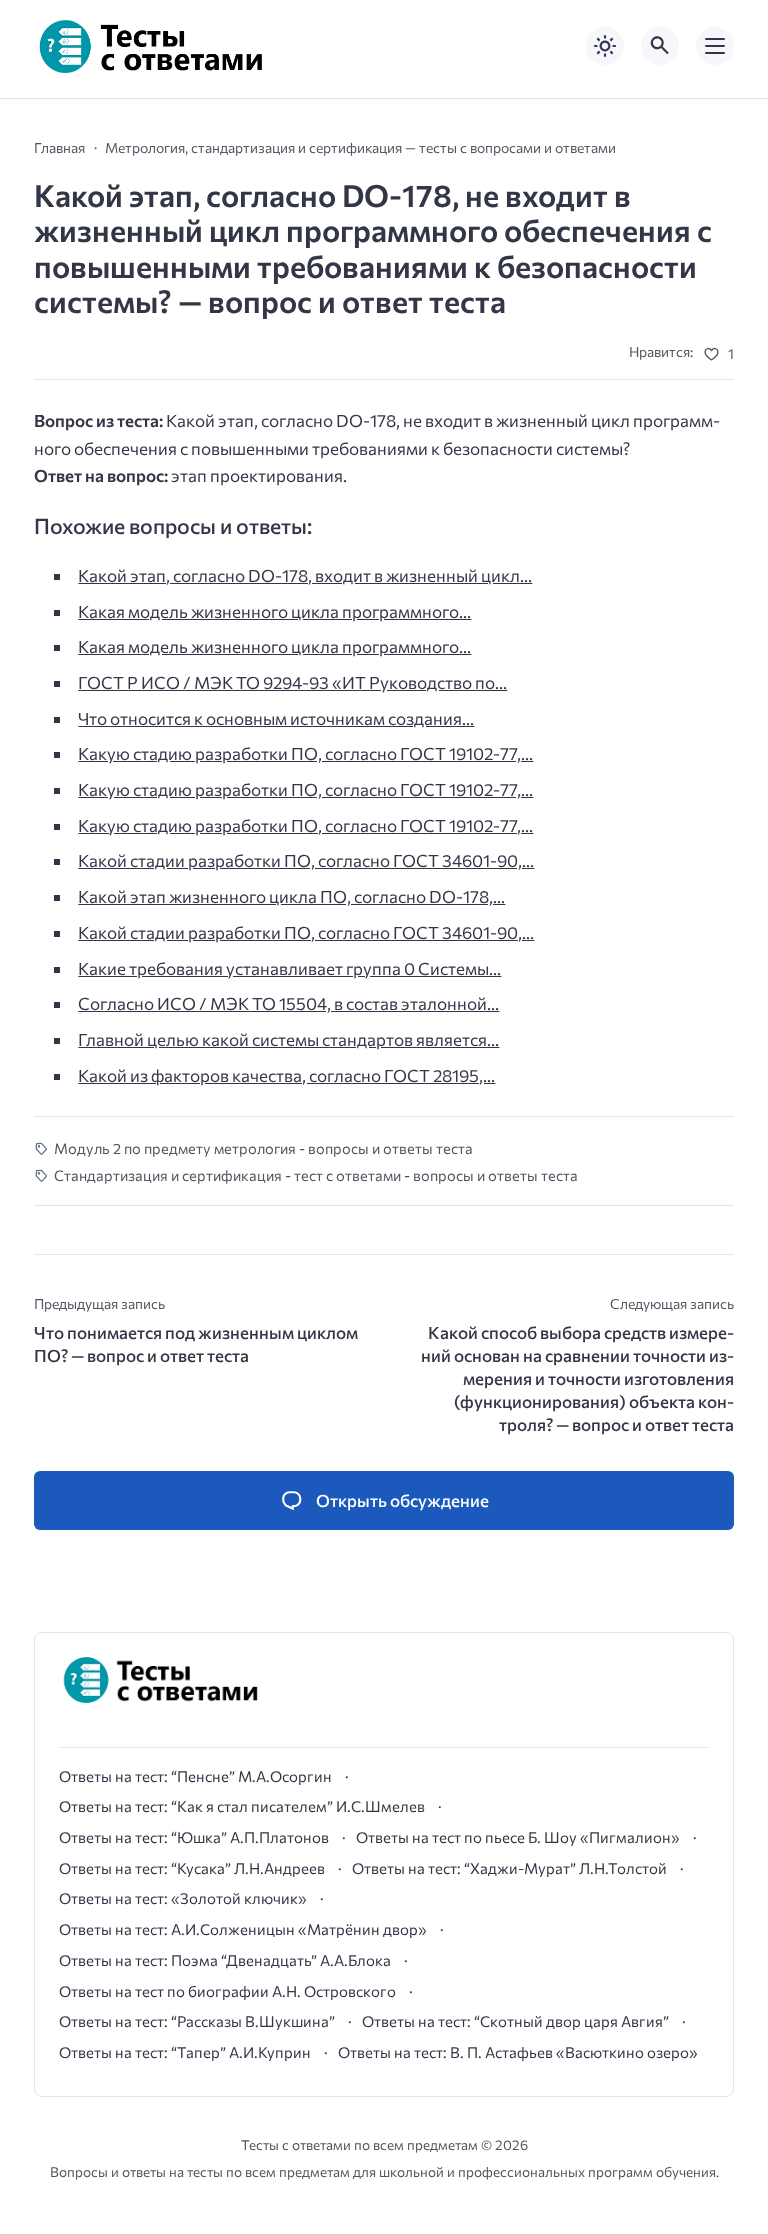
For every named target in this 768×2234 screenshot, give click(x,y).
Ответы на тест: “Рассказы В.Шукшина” (197, 2021)
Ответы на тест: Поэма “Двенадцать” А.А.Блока (225, 1960)
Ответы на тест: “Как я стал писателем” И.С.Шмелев (242, 1806)
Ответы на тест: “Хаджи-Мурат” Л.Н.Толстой (509, 1868)
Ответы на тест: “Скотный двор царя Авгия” (515, 2021)
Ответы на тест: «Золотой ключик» (183, 1898)
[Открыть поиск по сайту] (660, 46)
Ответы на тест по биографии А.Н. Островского (227, 1991)
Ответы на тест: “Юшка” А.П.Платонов (194, 1837)
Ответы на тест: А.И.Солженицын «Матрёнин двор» (243, 1929)
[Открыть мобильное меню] (715, 46)
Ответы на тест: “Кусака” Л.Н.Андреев (192, 1868)
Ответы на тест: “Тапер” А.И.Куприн (185, 2052)
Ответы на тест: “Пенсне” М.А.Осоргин (195, 1776)
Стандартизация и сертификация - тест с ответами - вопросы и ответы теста (316, 1175)
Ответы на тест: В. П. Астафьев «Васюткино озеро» (518, 2052)
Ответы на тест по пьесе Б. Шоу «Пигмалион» (518, 1837)
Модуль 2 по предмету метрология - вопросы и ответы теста (263, 1148)
